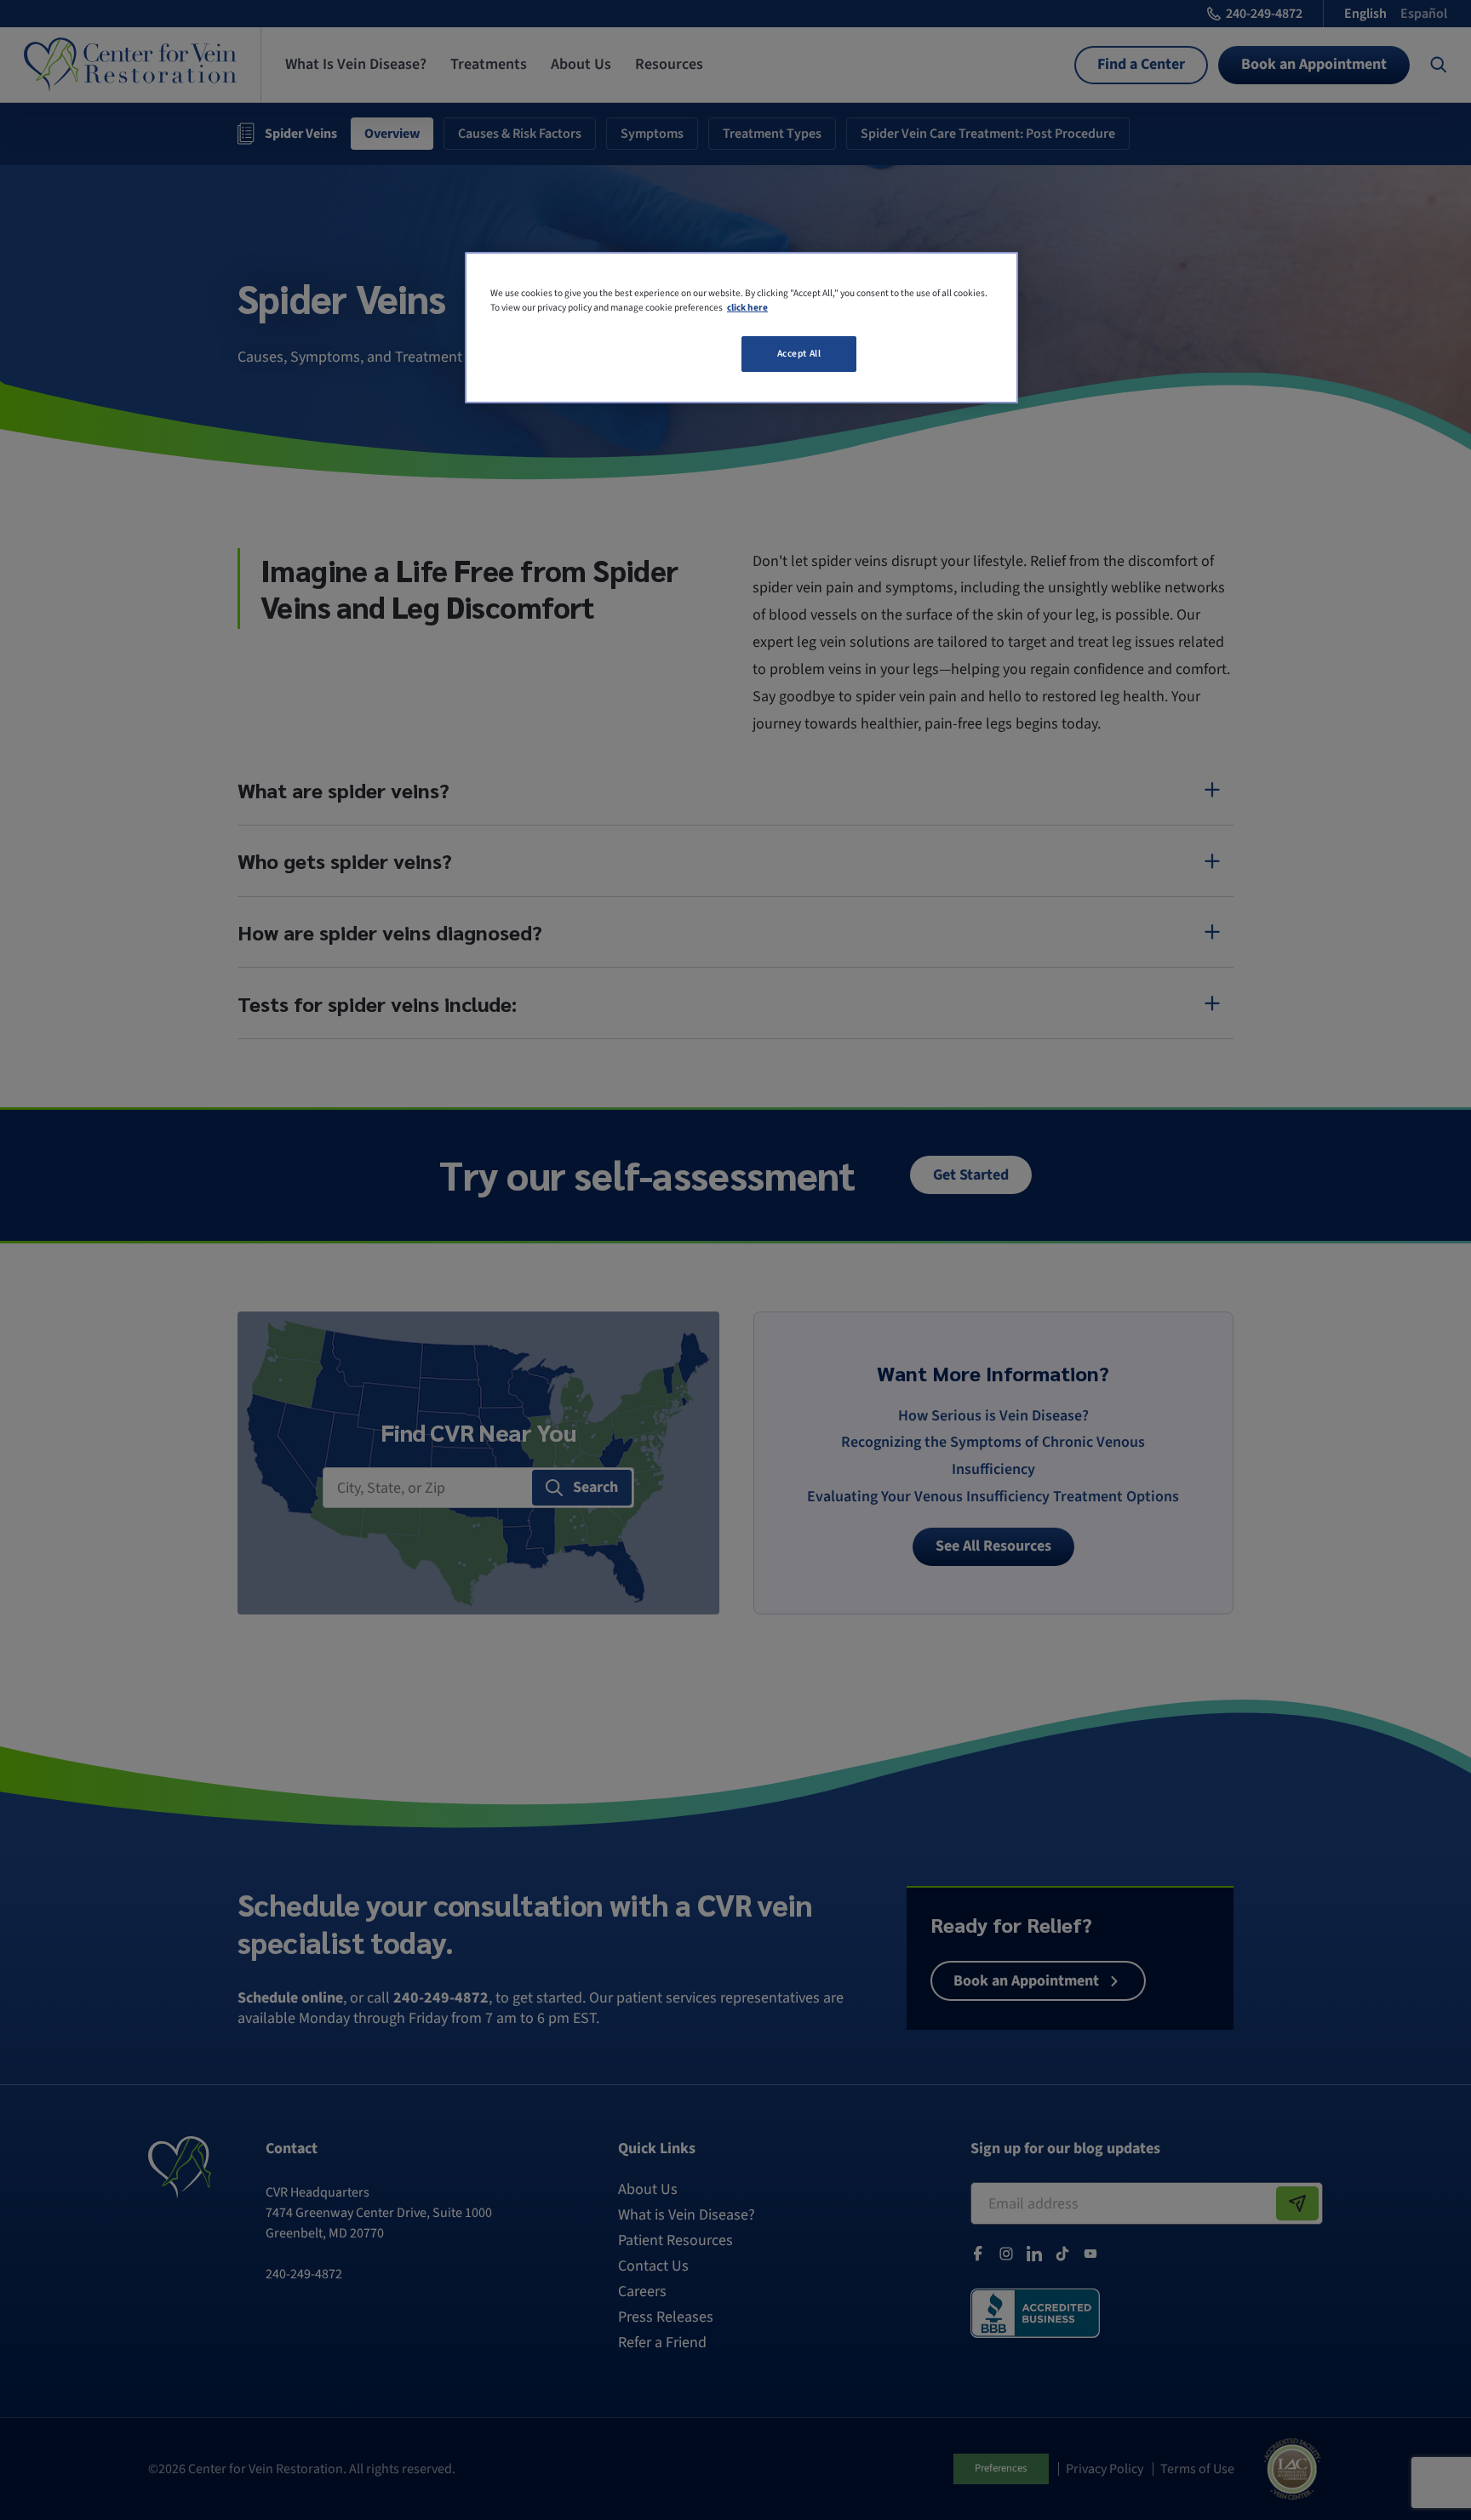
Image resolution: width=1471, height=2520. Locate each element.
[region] (741, 328)
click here (747, 308)
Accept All (799, 354)
